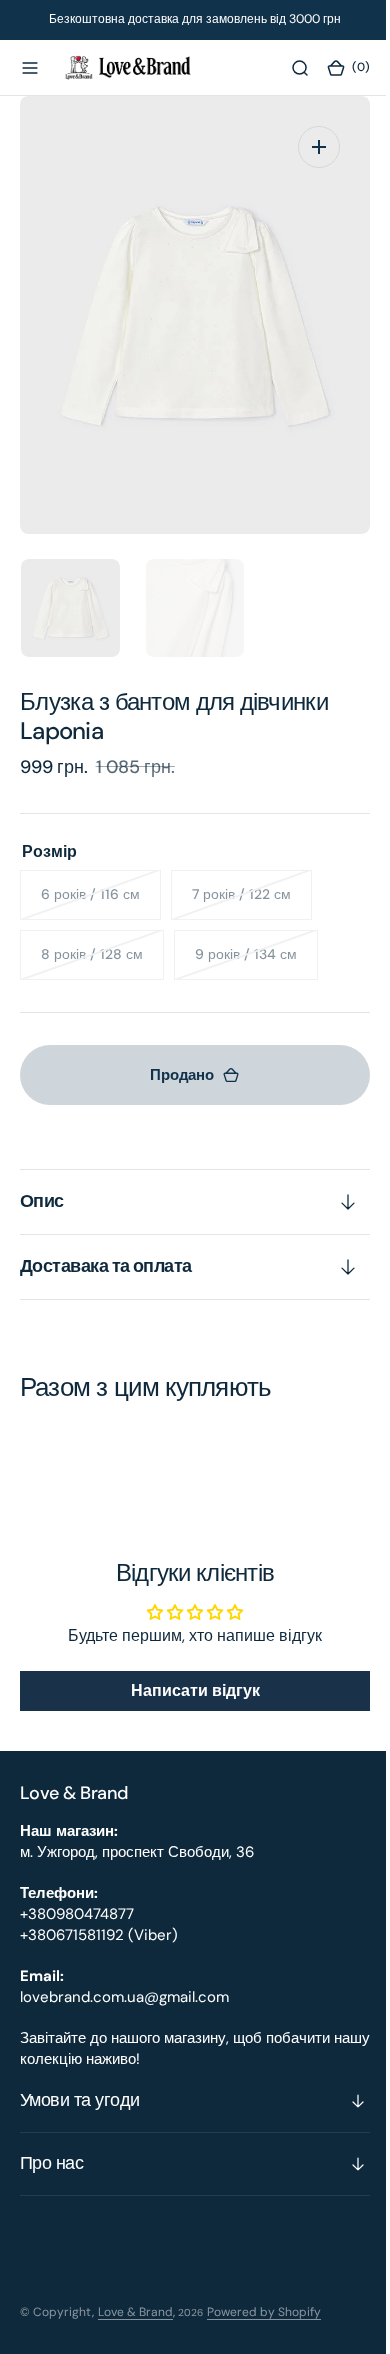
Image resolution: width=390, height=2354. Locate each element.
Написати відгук (187, 1690)
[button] (30, 68)
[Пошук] (285, 68)
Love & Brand (135, 2312)
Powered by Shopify (264, 2312)
